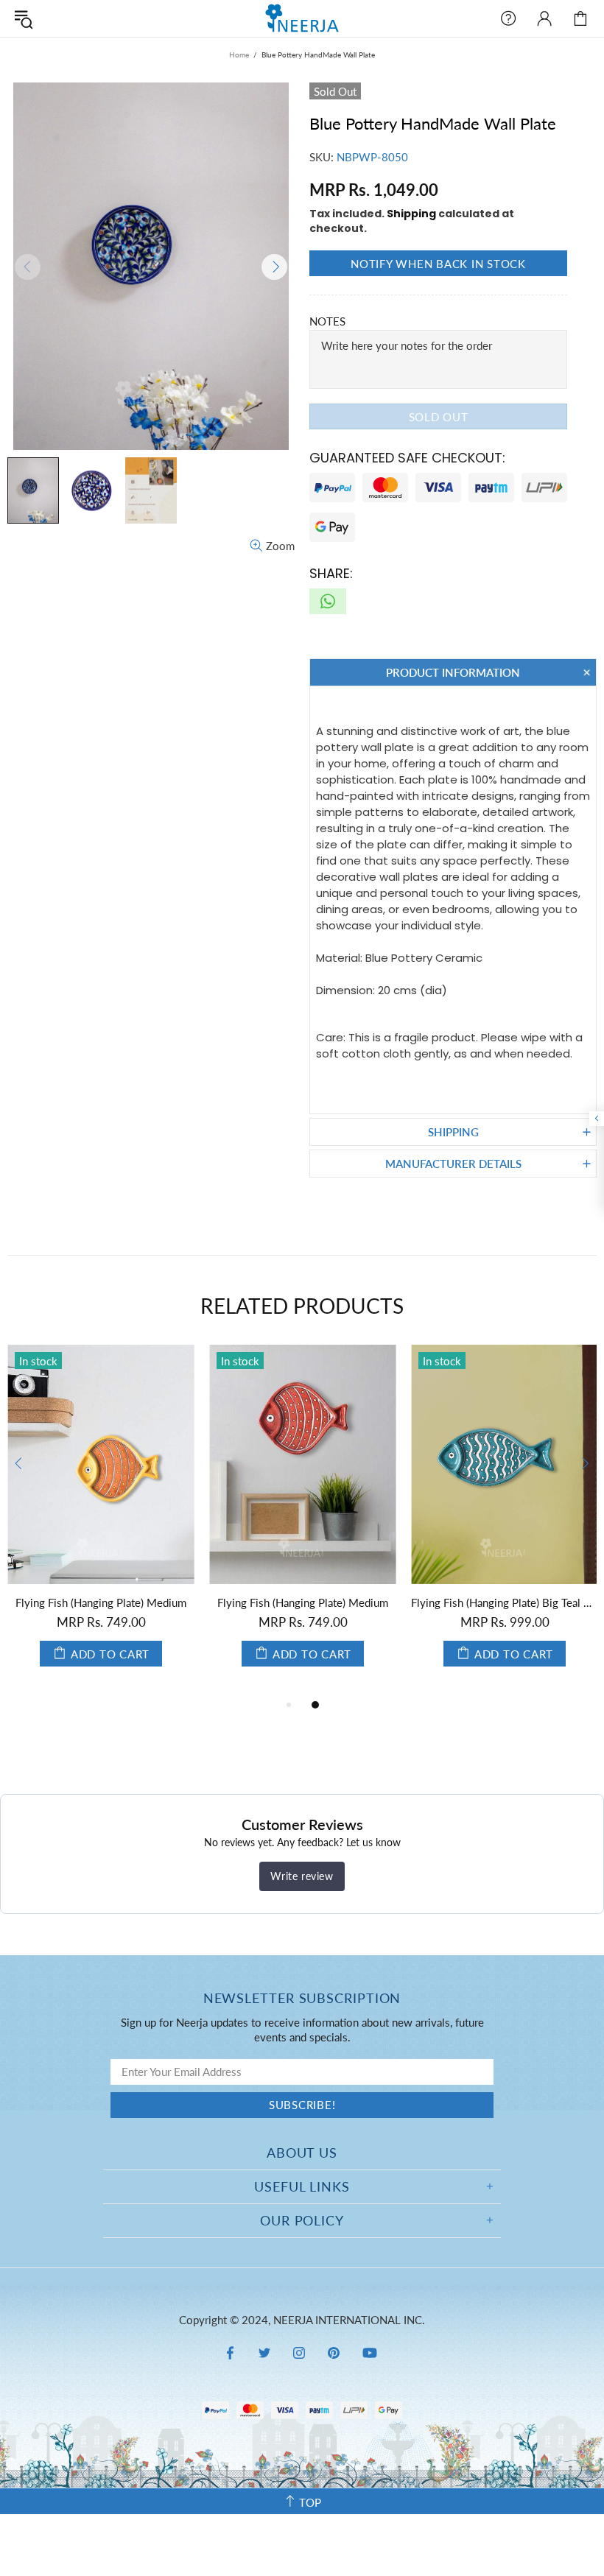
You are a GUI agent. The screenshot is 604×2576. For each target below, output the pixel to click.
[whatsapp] (328, 601)
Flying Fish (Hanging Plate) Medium (101, 1602)
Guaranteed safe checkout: (407, 458)
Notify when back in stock (438, 264)
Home (239, 54)
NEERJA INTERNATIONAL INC (302, 18)
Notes (327, 321)
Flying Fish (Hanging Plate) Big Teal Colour (505, 1602)
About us (302, 2153)
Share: (331, 573)
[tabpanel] (101, 1520)
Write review (302, 1876)
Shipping (411, 214)
